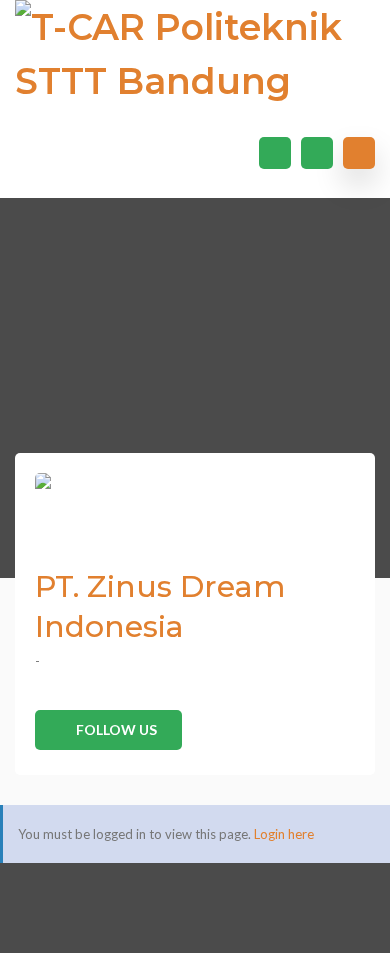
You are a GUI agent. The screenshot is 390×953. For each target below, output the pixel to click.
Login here (284, 834)
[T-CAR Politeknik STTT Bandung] (195, 54)
